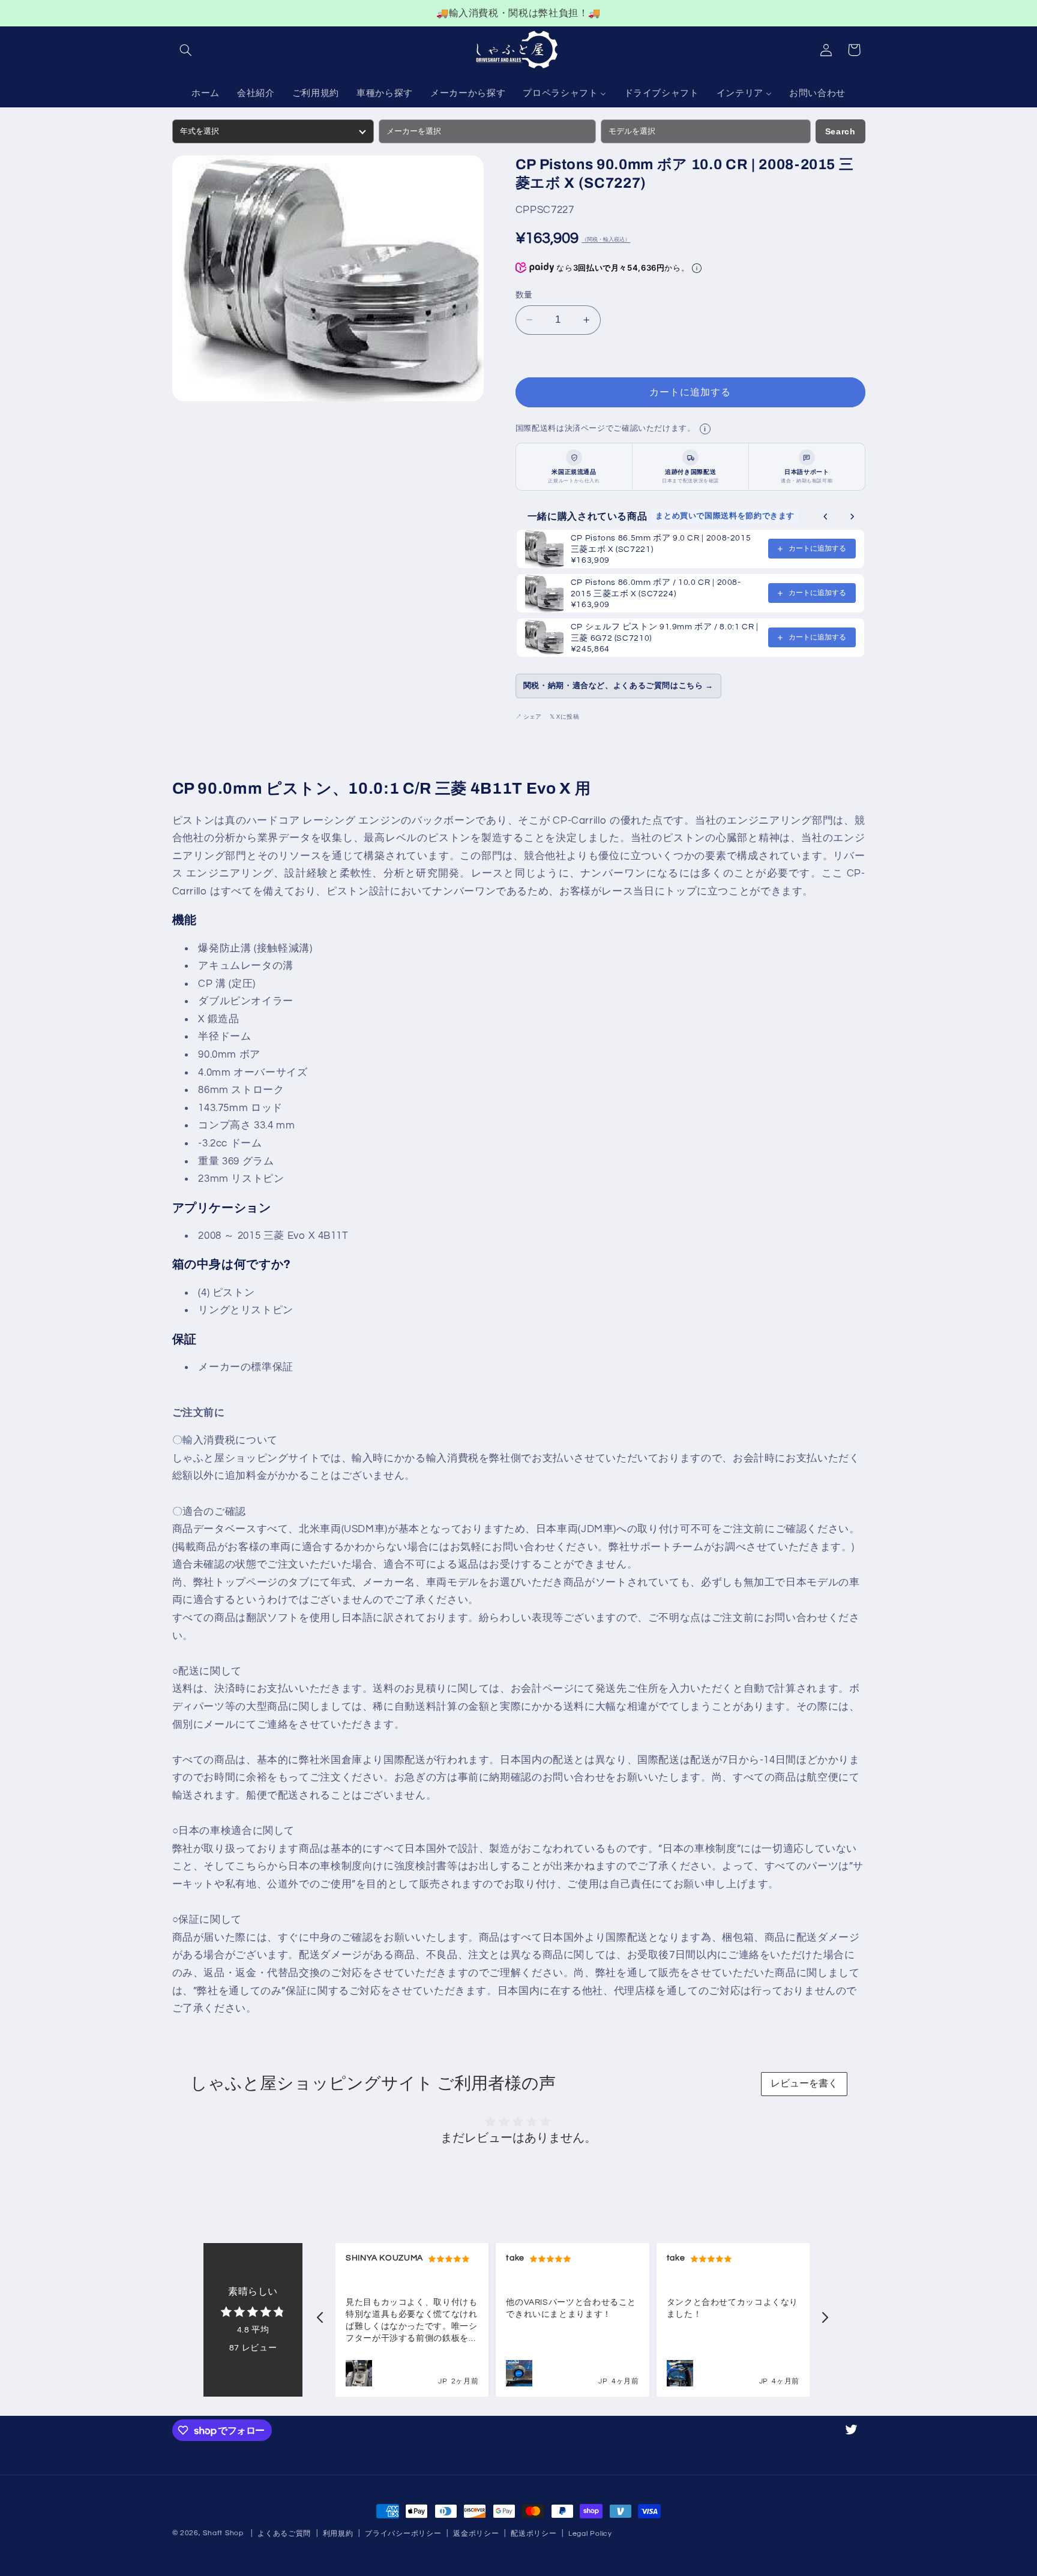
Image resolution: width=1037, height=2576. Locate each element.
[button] (186, 50)
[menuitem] (205, 94)
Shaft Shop (223, 2533)
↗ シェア (528, 717)
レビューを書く (804, 2083)
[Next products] (852, 517)
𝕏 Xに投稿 (565, 717)
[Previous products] (826, 517)
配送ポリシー (534, 2534)
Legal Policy (590, 2534)
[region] (518, 13)
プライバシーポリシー (403, 2534)
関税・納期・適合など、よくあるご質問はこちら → (618, 686)
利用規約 (338, 2534)
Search (840, 131)
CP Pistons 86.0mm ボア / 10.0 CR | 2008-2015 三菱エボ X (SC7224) (656, 588)
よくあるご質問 (284, 2534)
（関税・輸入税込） (606, 240)
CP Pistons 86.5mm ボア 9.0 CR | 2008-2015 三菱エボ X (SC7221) (661, 544)
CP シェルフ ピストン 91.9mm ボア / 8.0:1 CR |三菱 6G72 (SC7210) (665, 633)
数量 (524, 295)
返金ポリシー (476, 2534)
